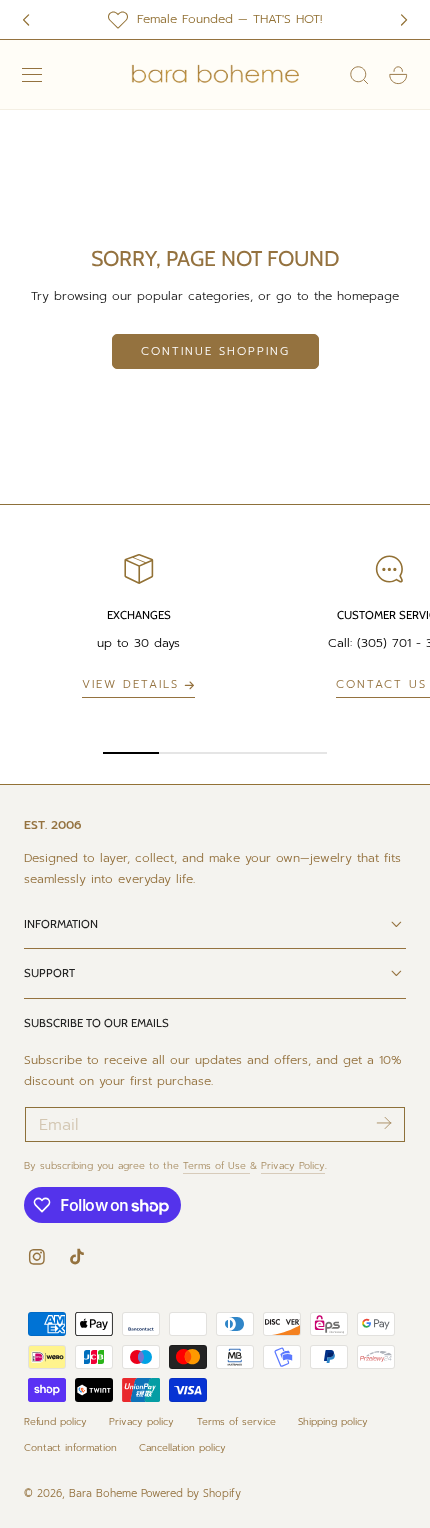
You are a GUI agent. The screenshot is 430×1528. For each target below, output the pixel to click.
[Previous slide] (26, 20)
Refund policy (55, 1421)
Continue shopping (215, 351)
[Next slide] (404, 20)
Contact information (70, 1447)
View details (130, 684)
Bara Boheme (103, 1493)
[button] (32, 75)
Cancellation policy (182, 1447)
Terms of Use (216, 1165)
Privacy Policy (293, 1165)
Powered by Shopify (191, 1493)
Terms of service (236, 1421)
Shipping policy (333, 1421)
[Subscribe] (383, 1123)
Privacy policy (141, 1421)
